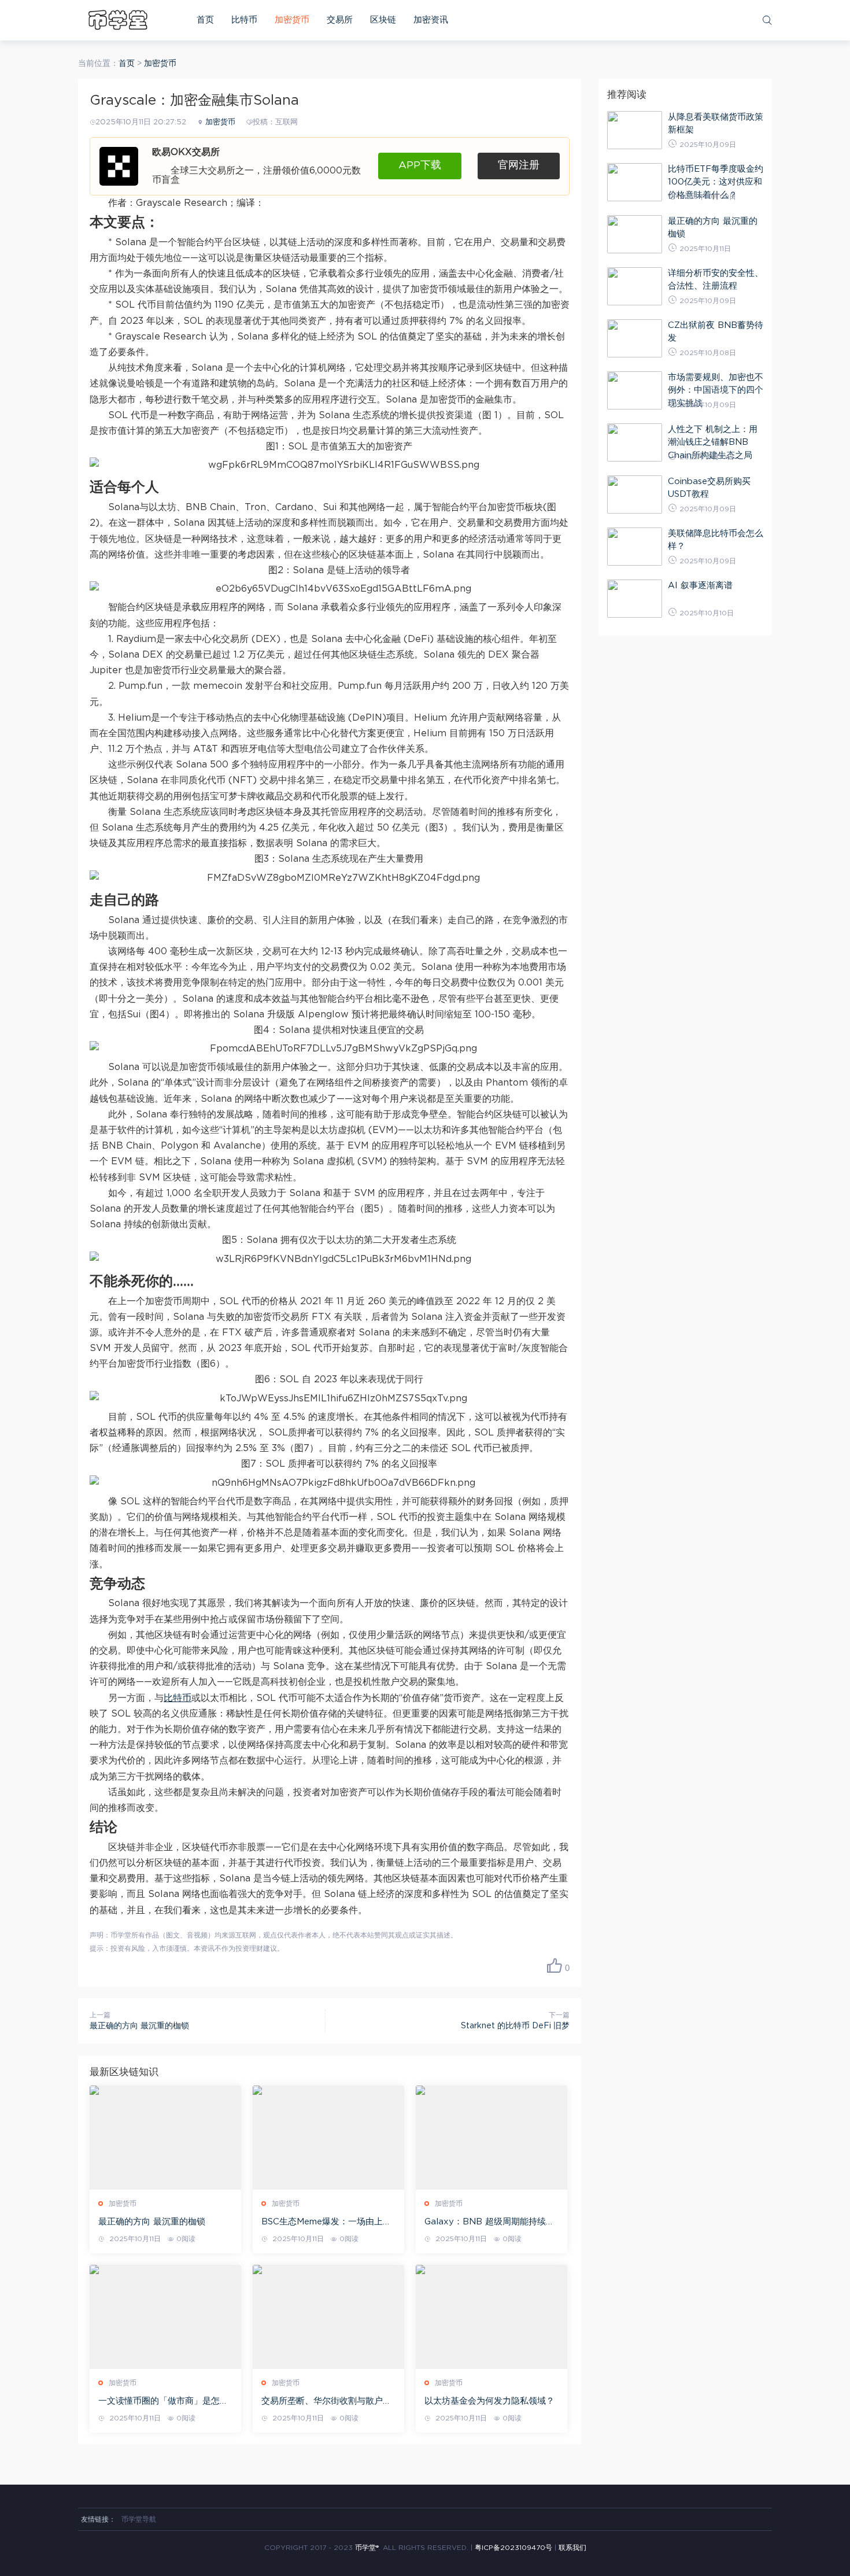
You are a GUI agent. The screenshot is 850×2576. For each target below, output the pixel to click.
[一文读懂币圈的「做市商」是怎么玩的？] (165, 2317)
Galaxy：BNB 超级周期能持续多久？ (489, 2223)
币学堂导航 (139, 2519)
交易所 (340, 20)
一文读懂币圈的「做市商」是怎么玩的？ (163, 2402)
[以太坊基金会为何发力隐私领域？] (491, 2317)
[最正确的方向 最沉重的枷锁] (165, 2138)
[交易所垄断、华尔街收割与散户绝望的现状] (328, 2317)
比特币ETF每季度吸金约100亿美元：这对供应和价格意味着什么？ (716, 182)
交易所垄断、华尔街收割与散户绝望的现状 (326, 2402)
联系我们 (572, 2548)
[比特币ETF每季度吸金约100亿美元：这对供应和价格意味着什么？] (635, 182)
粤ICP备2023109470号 (513, 2548)
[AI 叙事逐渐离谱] (635, 599)
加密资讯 (431, 20)
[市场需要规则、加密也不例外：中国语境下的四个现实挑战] (635, 390)
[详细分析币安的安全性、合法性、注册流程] (635, 286)
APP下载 (420, 165)
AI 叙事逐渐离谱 (700, 586)
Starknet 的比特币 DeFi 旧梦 (515, 2026)
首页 (205, 20)
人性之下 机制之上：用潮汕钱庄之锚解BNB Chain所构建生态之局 (713, 442)
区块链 (383, 20)
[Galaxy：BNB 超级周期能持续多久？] (491, 2138)
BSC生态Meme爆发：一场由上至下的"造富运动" (326, 2223)
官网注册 (519, 165)
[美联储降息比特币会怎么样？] (635, 547)
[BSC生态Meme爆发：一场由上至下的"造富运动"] (328, 2138)
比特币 (244, 20)
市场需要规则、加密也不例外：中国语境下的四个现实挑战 (716, 390)
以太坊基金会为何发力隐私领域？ (489, 2401)
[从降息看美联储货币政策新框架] (635, 130)
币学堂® (367, 2548)
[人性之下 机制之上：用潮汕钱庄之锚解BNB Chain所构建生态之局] (635, 442)
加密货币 (292, 20)
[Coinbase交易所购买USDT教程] (635, 494)
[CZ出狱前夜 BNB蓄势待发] (635, 338)
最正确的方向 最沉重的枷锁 (139, 2026)
